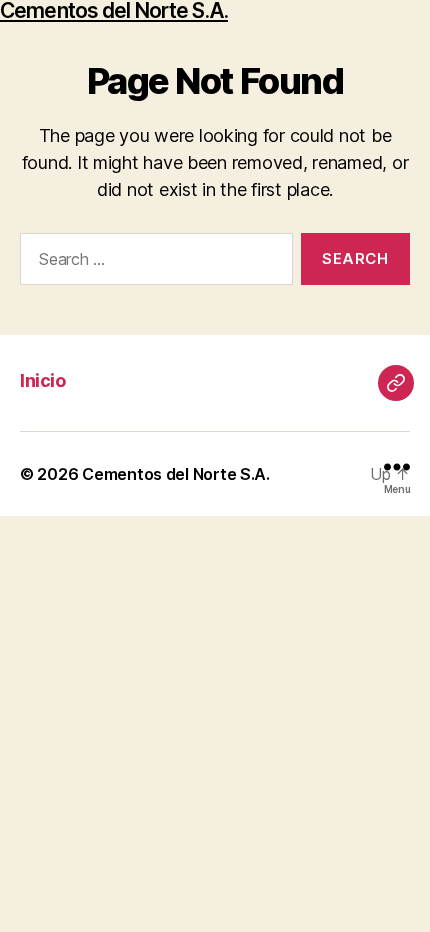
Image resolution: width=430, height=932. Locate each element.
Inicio (42, 380)
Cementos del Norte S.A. (114, 10)
